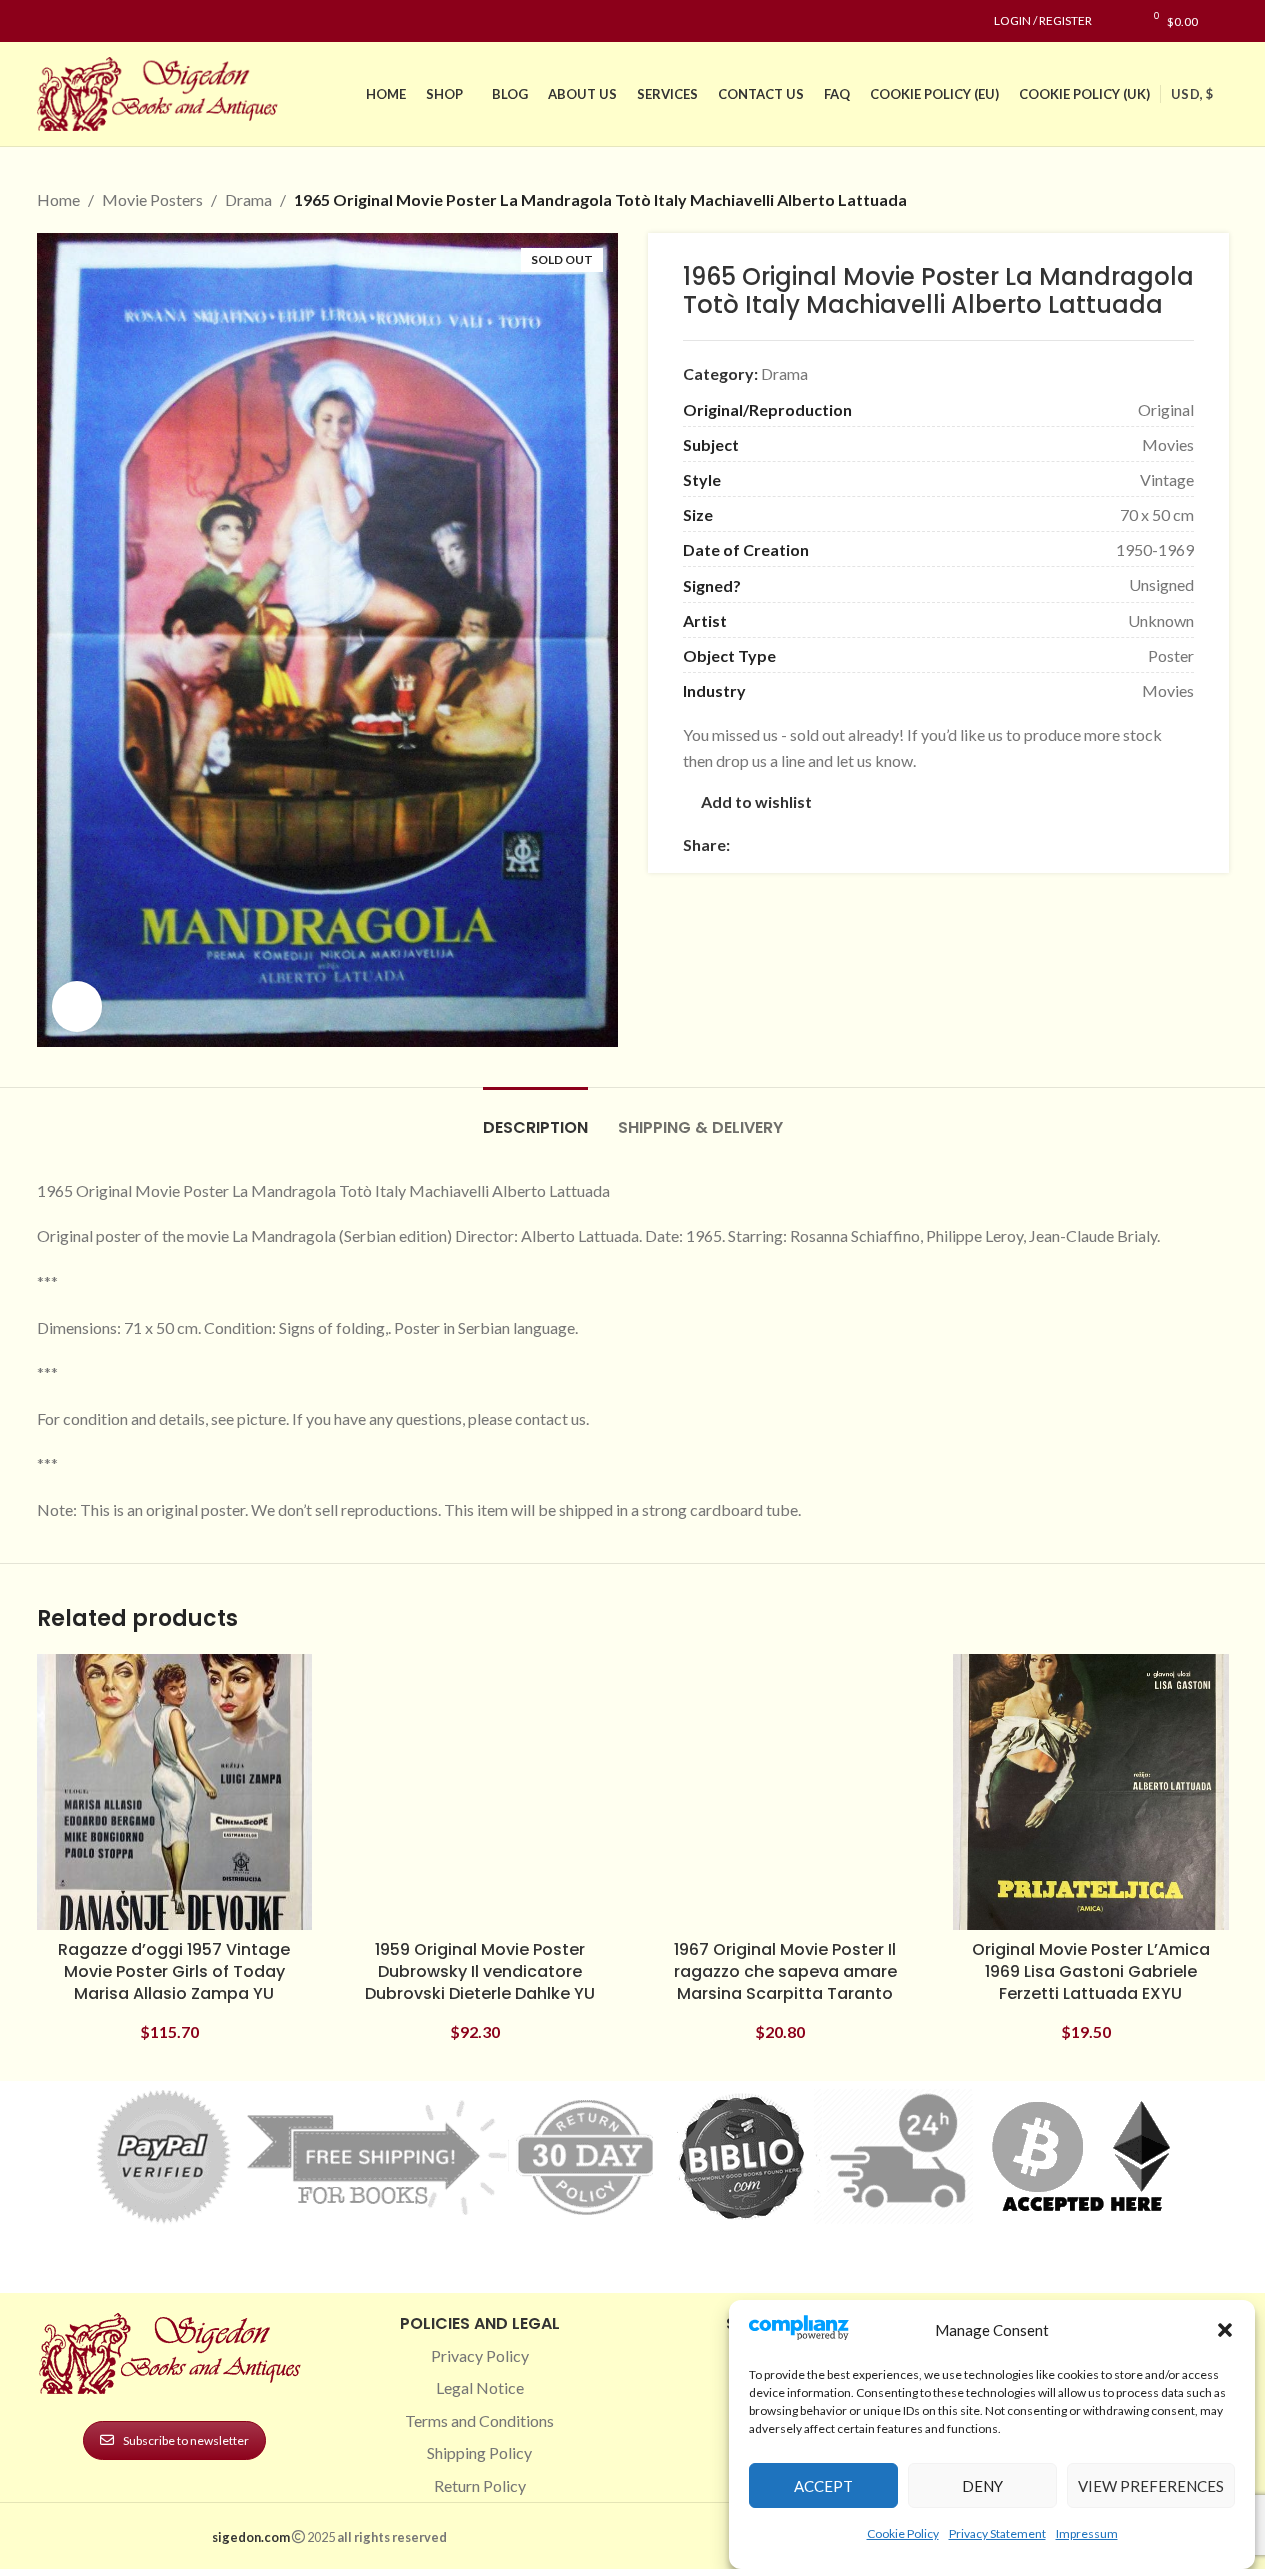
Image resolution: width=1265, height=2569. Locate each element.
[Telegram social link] (934, 844)
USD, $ (1192, 94)
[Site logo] (162, 91)
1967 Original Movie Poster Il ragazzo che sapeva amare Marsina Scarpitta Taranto (785, 1972)
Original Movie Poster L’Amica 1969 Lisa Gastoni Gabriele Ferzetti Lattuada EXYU (1091, 1972)
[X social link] (766, 844)
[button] (1225, 2330)
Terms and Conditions (479, 2420)
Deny (982, 2486)
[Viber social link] (958, 844)
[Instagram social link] (73, 21)
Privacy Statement (997, 2532)
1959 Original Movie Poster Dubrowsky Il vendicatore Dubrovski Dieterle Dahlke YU (480, 1972)
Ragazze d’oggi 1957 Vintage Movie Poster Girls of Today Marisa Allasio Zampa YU (174, 1972)
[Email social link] (790, 844)
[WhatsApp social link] (886, 844)
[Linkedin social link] (121, 21)
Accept (823, 2486)
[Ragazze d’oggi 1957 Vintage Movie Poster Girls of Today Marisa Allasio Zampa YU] (175, 1792)
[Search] (1223, 21)
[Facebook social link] (49, 21)
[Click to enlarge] (77, 1006)
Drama (248, 199)
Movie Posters (152, 199)
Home (58, 199)
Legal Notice (480, 2387)
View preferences (1151, 2486)
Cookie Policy (903, 2532)
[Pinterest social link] (97, 21)
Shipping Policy (479, 2452)
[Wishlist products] (1117, 21)
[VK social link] (910, 844)
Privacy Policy (480, 2355)
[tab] (535, 1117)
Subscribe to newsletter (186, 2440)
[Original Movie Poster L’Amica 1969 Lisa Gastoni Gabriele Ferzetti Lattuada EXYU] (1091, 1792)
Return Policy (480, 2485)
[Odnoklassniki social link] (862, 844)
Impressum (1087, 2532)
